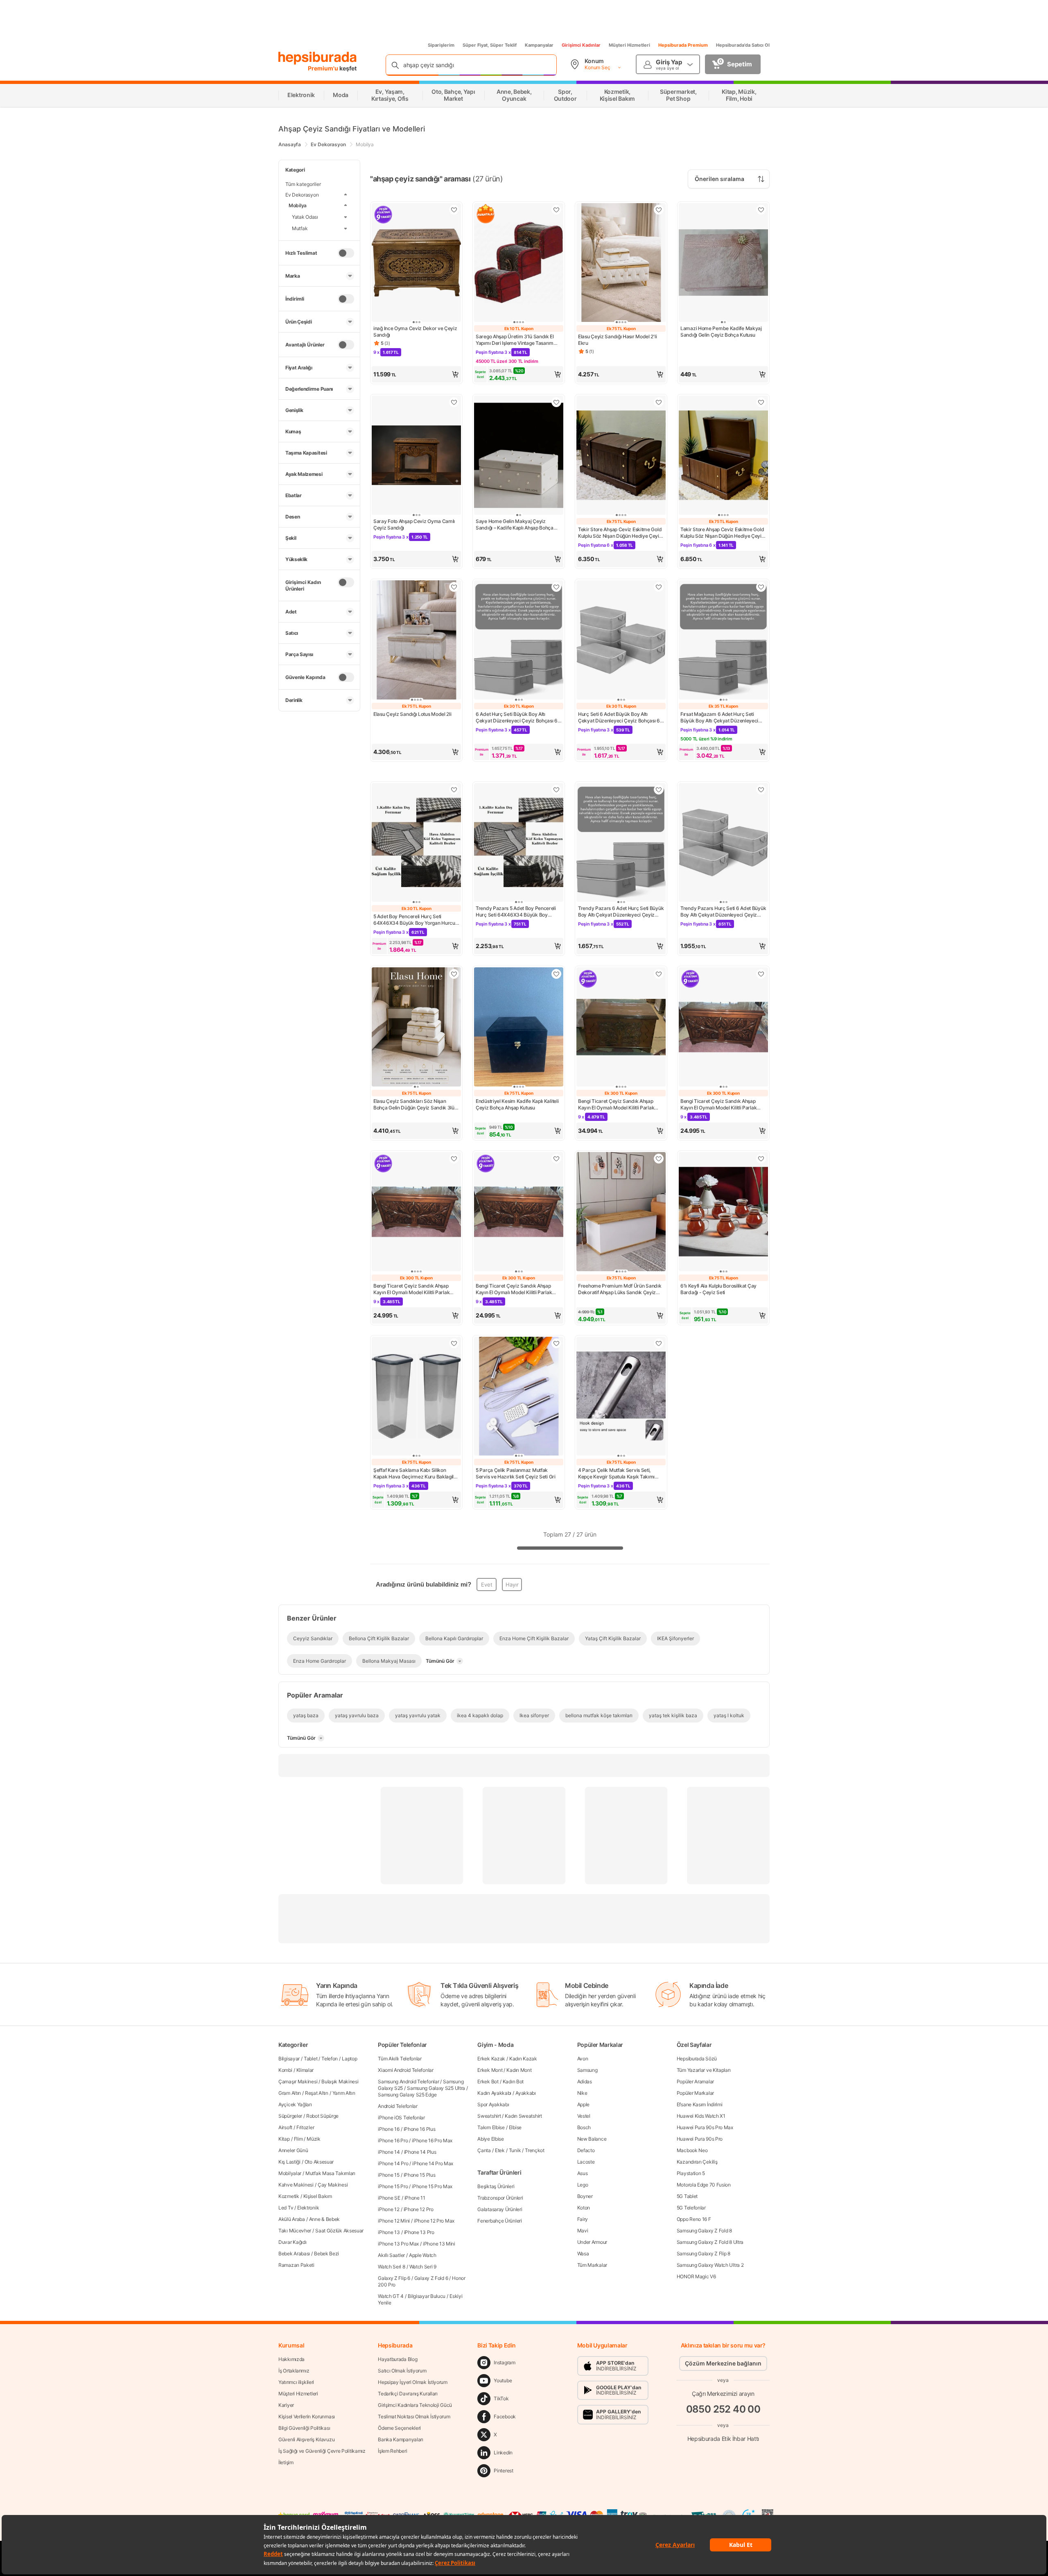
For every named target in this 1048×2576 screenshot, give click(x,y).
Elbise (515, 2127)
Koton (584, 2208)
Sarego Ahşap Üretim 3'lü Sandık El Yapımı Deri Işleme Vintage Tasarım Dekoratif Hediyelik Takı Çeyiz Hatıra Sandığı (517, 340)
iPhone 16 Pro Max (432, 2140)
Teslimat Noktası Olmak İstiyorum (414, 2416)
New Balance (592, 2139)
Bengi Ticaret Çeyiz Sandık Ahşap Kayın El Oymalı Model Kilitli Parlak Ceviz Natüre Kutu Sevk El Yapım (718, 1105)
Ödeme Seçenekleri (399, 2428)
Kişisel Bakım (318, 2196)
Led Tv (286, 2208)
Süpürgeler (290, 2116)
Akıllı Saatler (391, 2255)
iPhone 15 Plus (420, 2175)
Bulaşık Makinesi (340, 2081)
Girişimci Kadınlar (581, 45)
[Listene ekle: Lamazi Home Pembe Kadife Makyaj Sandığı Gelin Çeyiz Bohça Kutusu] (761, 210)
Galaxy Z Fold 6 (431, 2278)
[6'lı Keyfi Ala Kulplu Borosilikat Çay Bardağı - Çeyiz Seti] (723, 1212)
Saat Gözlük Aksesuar (339, 2231)
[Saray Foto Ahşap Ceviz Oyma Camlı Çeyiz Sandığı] (416, 456)
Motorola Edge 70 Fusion (704, 2185)
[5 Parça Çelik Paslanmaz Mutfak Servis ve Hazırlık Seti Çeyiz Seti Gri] (519, 1397)
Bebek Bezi (326, 2253)
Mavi (583, 2231)
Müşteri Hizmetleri (629, 45)
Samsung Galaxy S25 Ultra (436, 2088)
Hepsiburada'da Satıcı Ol (743, 45)
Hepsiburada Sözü (697, 2059)
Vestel (584, 2116)
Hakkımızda (291, 2359)
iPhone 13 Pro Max (398, 2244)
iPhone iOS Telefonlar (401, 2118)
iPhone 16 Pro (393, 2140)
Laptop (349, 2059)
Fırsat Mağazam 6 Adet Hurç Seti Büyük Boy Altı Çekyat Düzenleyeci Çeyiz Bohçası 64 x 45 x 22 (719, 718)
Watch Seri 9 (423, 2267)
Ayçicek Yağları (295, 2104)
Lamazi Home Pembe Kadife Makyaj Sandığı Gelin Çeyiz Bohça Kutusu (721, 332)
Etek (500, 2150)
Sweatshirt (489, 2116)
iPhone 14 (389, 2152)
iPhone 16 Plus (420, 2129)
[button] (416, 374)
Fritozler (305, 2127)
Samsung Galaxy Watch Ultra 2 (710, 2265)
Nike (582, 2093)
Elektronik (308, 2208)
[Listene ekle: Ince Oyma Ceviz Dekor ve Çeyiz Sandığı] (454, 210)
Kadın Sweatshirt (523, 2116)
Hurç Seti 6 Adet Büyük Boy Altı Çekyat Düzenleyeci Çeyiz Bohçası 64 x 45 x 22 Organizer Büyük (621, 718)
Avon (583, 2059)
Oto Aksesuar (319, 2162)
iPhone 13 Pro (419, 2232)
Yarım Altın (344, 2093)
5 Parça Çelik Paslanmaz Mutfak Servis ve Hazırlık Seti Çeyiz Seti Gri (516, 1473)
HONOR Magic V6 (696, 2276)
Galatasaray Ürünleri (500, 2209)
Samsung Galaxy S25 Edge (407, 2095)
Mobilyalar (290, 2173)
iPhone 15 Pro (393, 2186)
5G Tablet (687, 2196)
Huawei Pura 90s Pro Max (705, 2127)
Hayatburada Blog (398, 2359)
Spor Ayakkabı (493, 2104)
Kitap (284, 2139)
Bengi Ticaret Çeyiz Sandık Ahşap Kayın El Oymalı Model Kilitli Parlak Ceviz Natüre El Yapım (616, 1105)
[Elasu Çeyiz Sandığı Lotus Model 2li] (416, 641)
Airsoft (285, 2127)
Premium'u (324, 68)
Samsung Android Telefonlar (408, 2081)
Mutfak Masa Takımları (330, 2173)
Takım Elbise (491, 2127)
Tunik (515, 2150)
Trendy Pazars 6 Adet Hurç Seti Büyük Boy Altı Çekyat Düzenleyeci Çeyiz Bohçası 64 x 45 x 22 (621, 912)
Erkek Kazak (491, 2059)
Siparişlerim (441, 45)
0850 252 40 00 (723, 2409)
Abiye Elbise (490, 2139)
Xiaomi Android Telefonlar (406, 2070)
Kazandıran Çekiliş (697, 2162)
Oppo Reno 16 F (694, 2219)
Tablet (311, 2059)
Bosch (584, 2127)
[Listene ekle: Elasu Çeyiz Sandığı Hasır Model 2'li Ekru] (659, 210)
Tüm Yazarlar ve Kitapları (704, 2070)
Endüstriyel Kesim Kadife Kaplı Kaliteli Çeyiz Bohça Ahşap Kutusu (517, 1104)
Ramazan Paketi (296, 2265)
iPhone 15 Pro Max (432, 2186)
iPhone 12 (388, 2209)
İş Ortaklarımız (294, 2371)
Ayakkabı (526, 2093)
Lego (583, 2185)
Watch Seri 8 (391, 2267)
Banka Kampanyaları (401, 2439)
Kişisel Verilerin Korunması (307, 2416)
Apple (584, 2104)
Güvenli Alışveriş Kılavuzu (306, 2439)
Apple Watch (423, 2255)
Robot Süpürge (322, 2116)
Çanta (484, 2150)
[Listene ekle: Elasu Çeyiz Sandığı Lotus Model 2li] (454, 587)
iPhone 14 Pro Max (433, 2163)
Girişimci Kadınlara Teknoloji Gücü (415, 2405)
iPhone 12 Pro (419, 2209)
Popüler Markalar (695, 2093)
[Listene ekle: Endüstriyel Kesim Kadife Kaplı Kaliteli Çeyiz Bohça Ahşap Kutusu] (556, 974)
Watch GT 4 (391, 2296)
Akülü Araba (292, 2219)
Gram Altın (290, 2093)
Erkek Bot (488, 2081)
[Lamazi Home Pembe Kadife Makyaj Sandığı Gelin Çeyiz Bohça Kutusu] (723, 264)
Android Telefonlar (398, 2106)
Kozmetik (289, 2196)
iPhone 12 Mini (394, 2221)
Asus (583, 2173)
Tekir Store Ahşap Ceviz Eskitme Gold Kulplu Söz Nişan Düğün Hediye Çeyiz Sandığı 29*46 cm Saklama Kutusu (722, 533)
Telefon (330, 2059)
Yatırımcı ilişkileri (296, 2382)
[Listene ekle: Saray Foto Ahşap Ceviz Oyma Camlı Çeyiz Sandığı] (454, 402)
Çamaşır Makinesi (298, 2081)
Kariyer (286, 2405)
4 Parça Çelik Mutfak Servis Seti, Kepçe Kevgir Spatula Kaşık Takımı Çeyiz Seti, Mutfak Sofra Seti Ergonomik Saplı (616, 1474)
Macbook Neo (692, 2150)
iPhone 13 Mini (439, 2244)
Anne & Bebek (324, 2219)
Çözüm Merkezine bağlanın (723, 2363)
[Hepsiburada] (317, 58)
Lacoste (586, 2162)
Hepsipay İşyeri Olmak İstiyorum (413, 2382)
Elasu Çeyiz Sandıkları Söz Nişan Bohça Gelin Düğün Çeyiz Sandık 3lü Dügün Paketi (414, 1105)
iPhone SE (389, 2198)
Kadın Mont (519, 2070)
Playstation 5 (691, 2173)
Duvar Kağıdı (292, 2242)
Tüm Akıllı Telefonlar (400, 2059)
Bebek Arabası (294, 2253)
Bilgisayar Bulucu (427, 2296)
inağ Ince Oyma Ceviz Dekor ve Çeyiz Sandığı (415, 332)
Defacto (586, 2150)
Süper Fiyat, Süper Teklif (490, 45)
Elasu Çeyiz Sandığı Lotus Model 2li (412, 714)
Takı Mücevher (295, 2231)
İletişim (286, 2462)
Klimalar (305, 2070)
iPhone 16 (388, 2129)
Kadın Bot (513, 2081)
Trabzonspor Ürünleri (500, 2198)
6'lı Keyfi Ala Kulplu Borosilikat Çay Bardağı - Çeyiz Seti (718, 1289)
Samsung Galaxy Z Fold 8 (704, 2231)
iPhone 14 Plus (420, 2152)
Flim (298, 2139)
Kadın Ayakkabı (494, 2093)
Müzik (314, 2139)
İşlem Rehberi (392, 2451)
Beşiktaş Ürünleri (496, 2186)
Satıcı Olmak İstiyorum (402, 2371)
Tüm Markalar (592, 2265)
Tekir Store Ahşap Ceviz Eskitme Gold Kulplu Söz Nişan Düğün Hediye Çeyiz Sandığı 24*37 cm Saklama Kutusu (620, 533)
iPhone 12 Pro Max (434, 2221)
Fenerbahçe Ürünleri (499, 2221)
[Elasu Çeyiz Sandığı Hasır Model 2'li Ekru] (621, 264)
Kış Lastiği (289, 2162)
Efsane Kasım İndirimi (700, 2104)
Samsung (587, 2070)
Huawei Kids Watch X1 (701, 2116)
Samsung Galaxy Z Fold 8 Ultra (710, 2242)
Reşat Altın (317, 2093)
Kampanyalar (539, 45)
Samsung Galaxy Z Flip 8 (704, 2253)
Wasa (583, 2253)
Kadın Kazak (523, 2059)
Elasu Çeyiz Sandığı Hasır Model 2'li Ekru (617, 340)
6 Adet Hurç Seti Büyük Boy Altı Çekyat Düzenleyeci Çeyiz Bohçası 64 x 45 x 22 (518, 718)
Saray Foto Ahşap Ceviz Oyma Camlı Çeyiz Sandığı (414, 524)
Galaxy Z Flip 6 (394, 2278)
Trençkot (535, 2150)
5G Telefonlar (691, 2208)
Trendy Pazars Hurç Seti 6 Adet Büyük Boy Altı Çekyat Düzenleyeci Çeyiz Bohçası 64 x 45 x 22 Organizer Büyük (723, 912)
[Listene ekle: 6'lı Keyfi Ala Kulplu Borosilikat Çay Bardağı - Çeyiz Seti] (761, 1159)
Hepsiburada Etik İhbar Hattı (723, 2438)
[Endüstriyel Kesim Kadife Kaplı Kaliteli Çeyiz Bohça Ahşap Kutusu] (519, 1028)
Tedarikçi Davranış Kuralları (408, 2394)
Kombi (285, 2070)
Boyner (585, 2196)
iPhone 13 (389, 2232)
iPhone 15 (388, 2175)
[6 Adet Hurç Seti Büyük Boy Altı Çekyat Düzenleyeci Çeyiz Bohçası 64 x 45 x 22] (519, 641)
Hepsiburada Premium (683, 45)
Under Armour (592, 2242)
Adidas (585, 2081)
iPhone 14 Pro (393, 2163)
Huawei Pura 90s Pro (700, 2139)
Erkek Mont (490, 2070)
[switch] (346, 253)
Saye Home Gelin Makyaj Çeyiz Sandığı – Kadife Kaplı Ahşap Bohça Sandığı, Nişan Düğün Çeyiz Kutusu (515, 525)
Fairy (583, 2219)
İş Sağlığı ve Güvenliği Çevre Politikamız (322, 2451)
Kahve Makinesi (296, 2185)
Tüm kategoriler (303, 184)
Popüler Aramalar (695, 2081)
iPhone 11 (415, 2198)
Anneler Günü (293, 2150)
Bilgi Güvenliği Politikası (304, 2428)
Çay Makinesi (333, 2185)
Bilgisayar (289, 2059)
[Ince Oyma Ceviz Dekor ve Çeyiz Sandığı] (416, 264)
